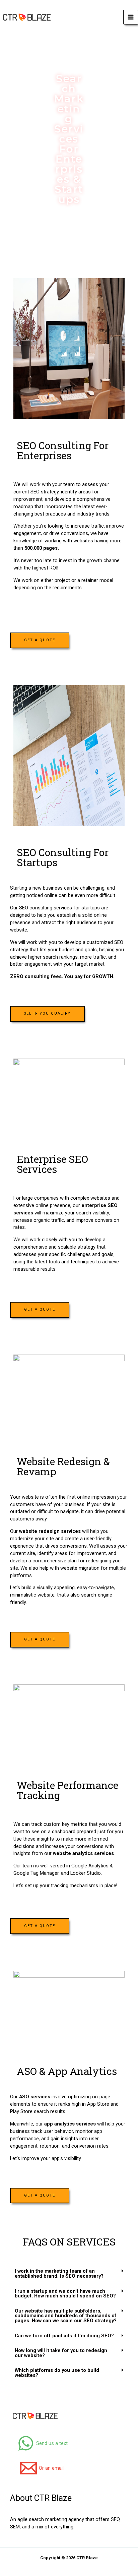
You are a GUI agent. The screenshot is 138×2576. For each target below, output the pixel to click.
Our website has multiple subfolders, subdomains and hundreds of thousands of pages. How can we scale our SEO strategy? (66, 2316)
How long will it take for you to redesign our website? (61, 2353)
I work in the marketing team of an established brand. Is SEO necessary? (59, 2273)
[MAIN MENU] (131, 17)
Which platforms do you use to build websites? (57, 2373)
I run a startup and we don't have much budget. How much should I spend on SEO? (65, 2294)
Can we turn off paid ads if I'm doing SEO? (64, 2336)
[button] (69, 2273)
